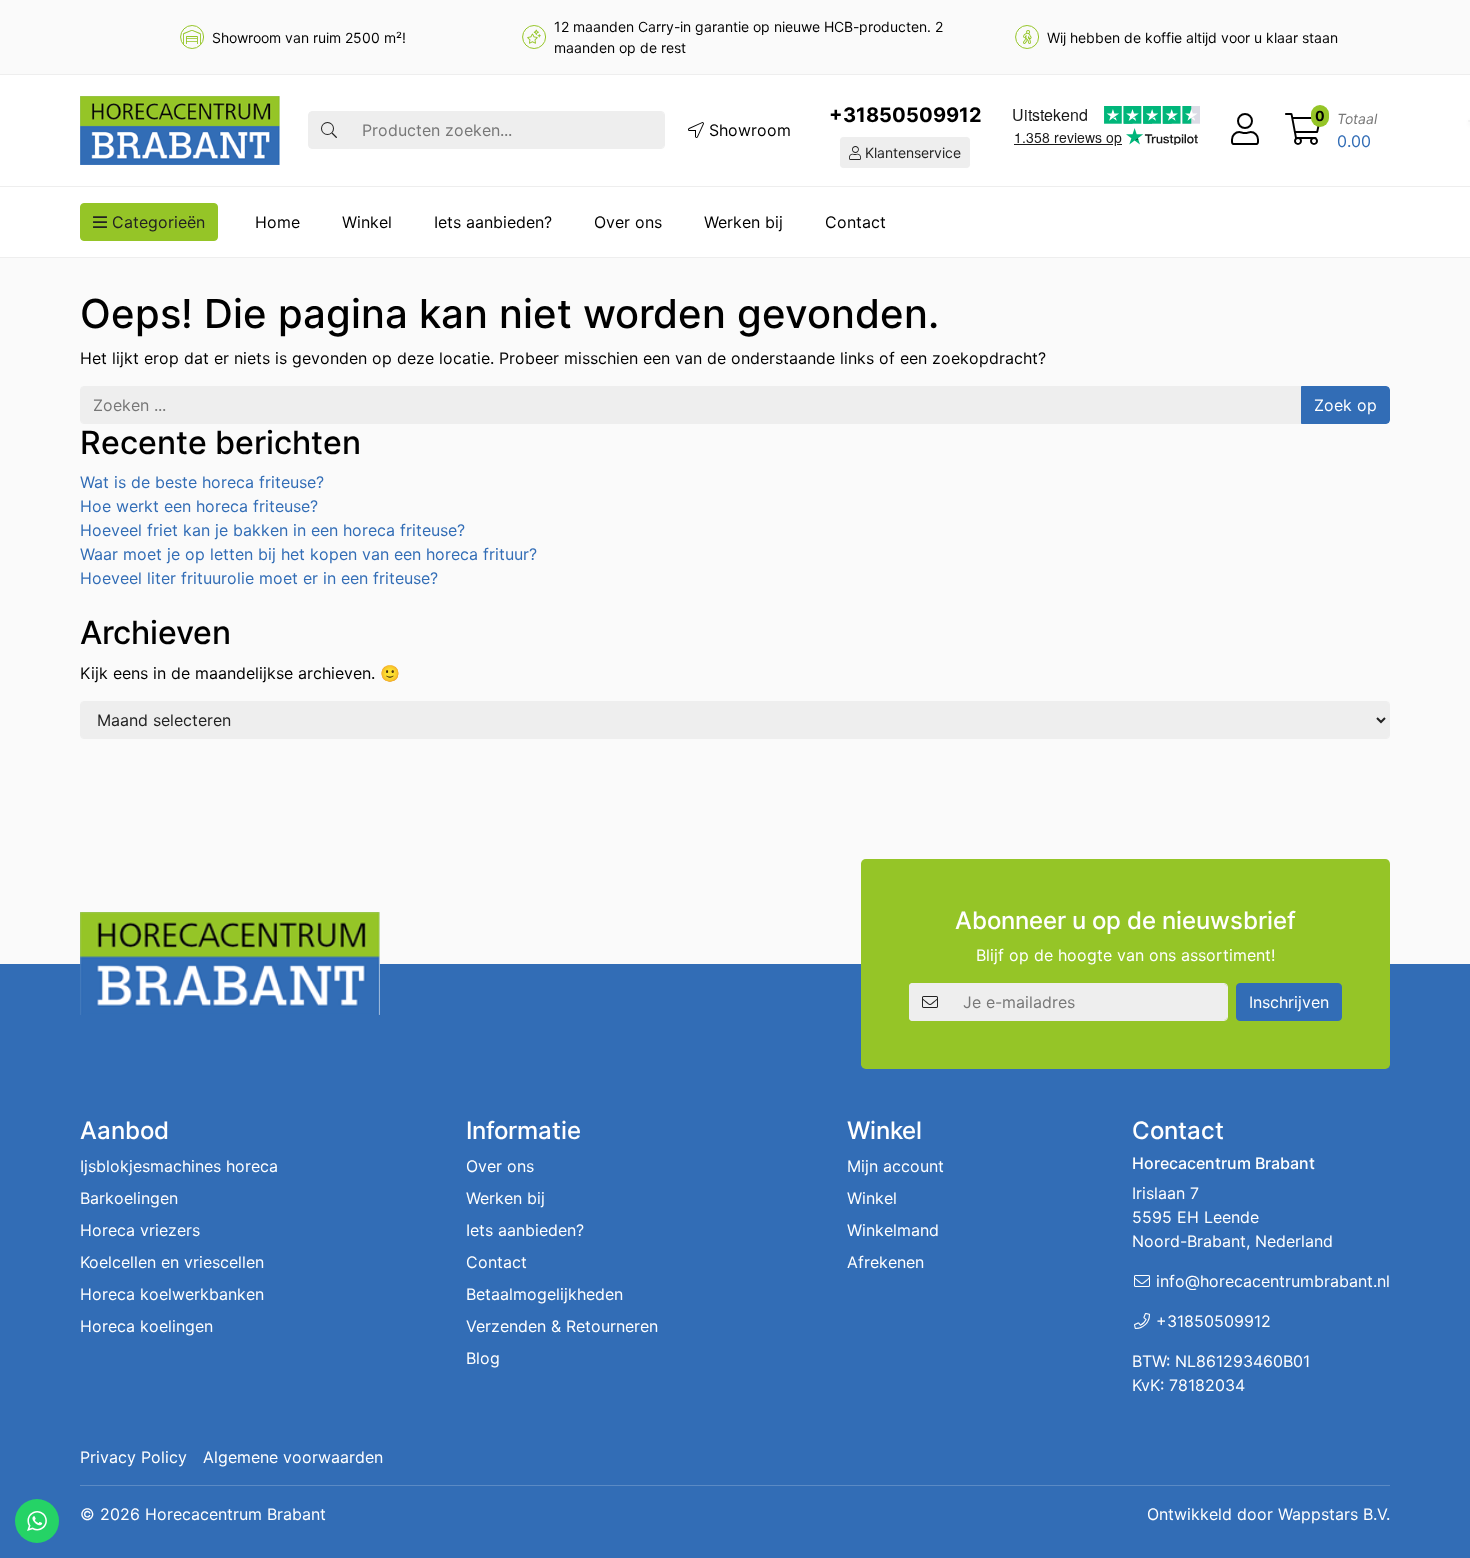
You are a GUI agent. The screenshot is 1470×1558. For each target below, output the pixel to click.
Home (277, 222)
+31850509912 (905, 115)
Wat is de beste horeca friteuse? (202, 482)
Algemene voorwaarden (293, 1457)
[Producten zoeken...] (329, 130)
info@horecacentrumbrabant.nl (1273, 1281)
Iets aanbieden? (493, 222)
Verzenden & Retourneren (562, 1326)
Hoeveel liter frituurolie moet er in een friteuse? (259, 578)
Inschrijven (1289, 1002)
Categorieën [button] (156, 222)
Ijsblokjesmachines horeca (179, 1166)
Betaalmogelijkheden (544, 1294)
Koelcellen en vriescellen (172, 1262)
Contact (855, 222)
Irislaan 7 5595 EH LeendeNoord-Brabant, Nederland (1232, 1217)
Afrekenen (885, 1262)
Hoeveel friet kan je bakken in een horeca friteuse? (272, 530)
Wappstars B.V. (1334, 1514)
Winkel (367, 222)
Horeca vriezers (140, 1230)
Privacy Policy (133, 1457)
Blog (483, 1358)
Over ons (628, 222)
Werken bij (743, 222)
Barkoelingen (129, 1198)
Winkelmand (893, 1230)
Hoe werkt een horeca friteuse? (199, 506)
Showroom (747, 130)
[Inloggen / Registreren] (1245, 130)
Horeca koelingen (146, 1326)
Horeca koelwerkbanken (172, 1294)
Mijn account (895, 1166)
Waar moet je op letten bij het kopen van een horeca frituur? (308, 554)
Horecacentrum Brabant (235, 1514)
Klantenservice (911, 152)
